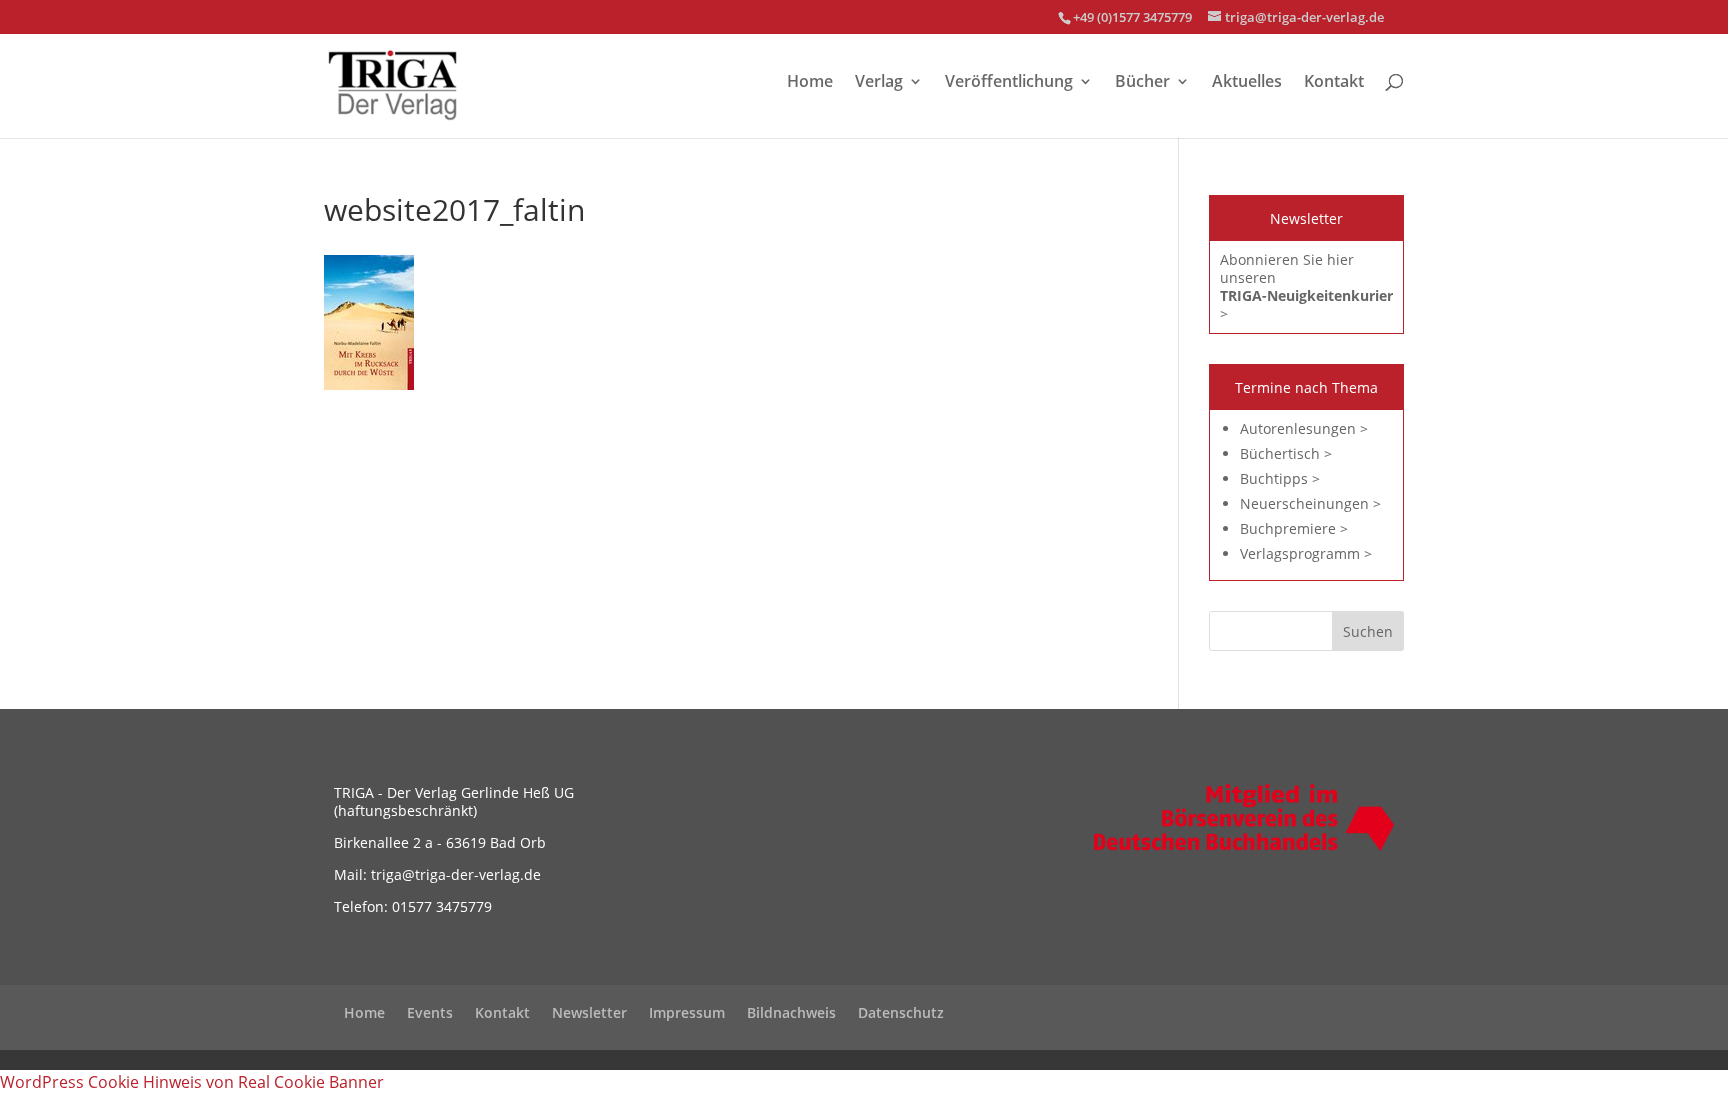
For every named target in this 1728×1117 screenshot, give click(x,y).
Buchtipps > (1280, 478)
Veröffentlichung (1009, 83)
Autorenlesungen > (1304, 428)
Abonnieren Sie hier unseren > (1306, 286)
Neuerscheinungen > (1310, 503)
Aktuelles (1247, 83)
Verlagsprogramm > (1306, 553)
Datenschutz (901, 1012)
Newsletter (589, 1012)
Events (430, 1012)
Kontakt (1334, 83)
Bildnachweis (791, 1012)
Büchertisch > (1286, 453)
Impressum (687, 1012)
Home (810, 83)
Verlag (879, 83)
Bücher (1142, 83)
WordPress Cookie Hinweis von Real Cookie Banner (192, 1082)
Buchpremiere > (1294, 528)
